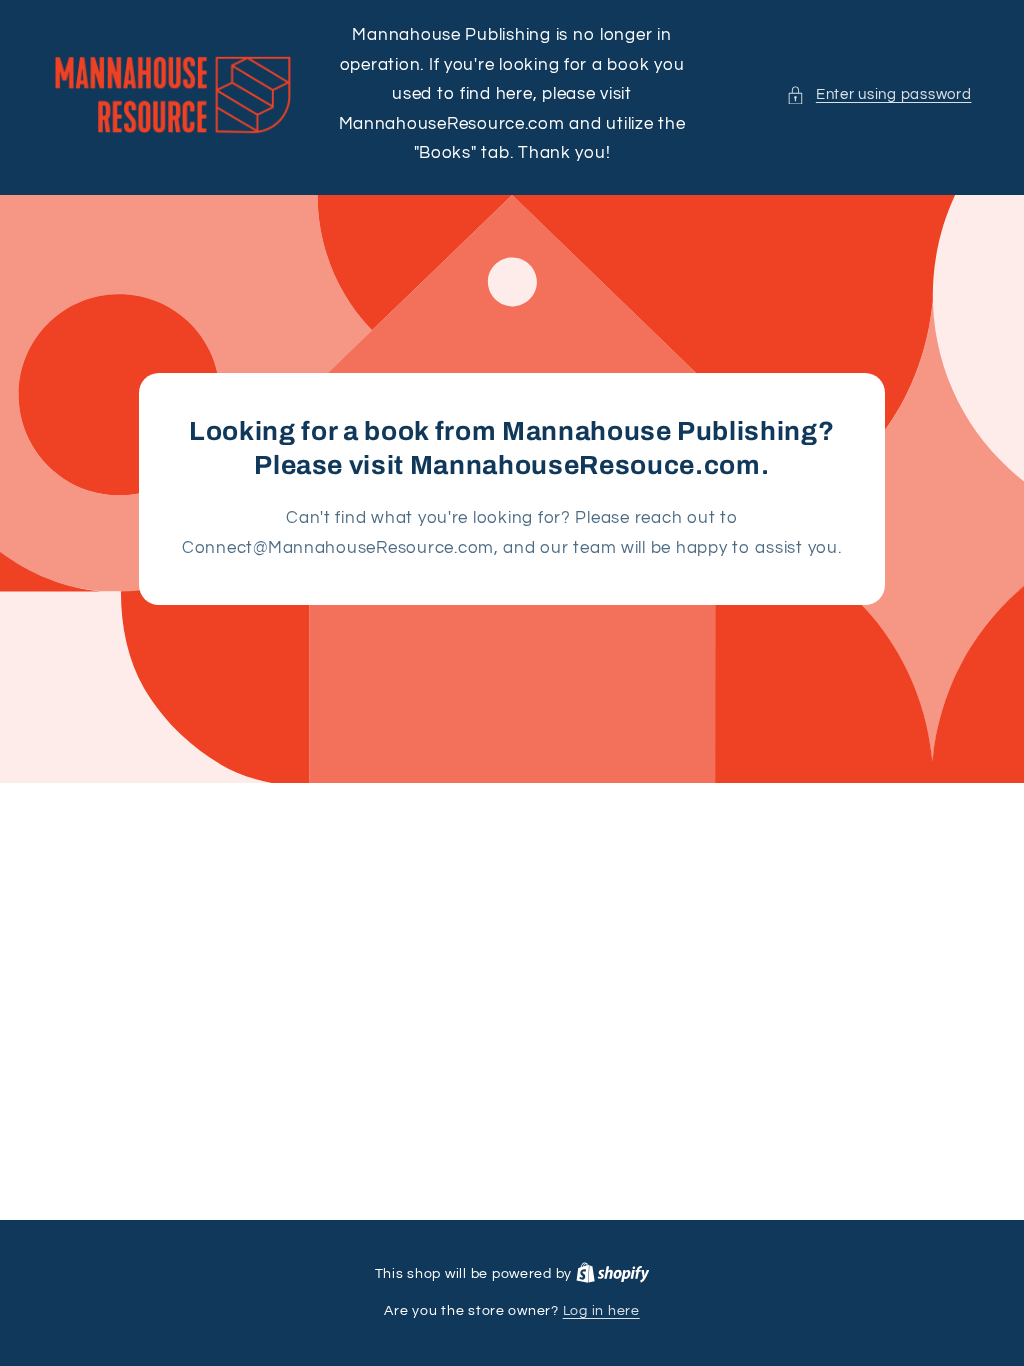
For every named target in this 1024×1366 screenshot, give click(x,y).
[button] (878, 95)
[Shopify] (613, 1274)
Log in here (601, 1311)
